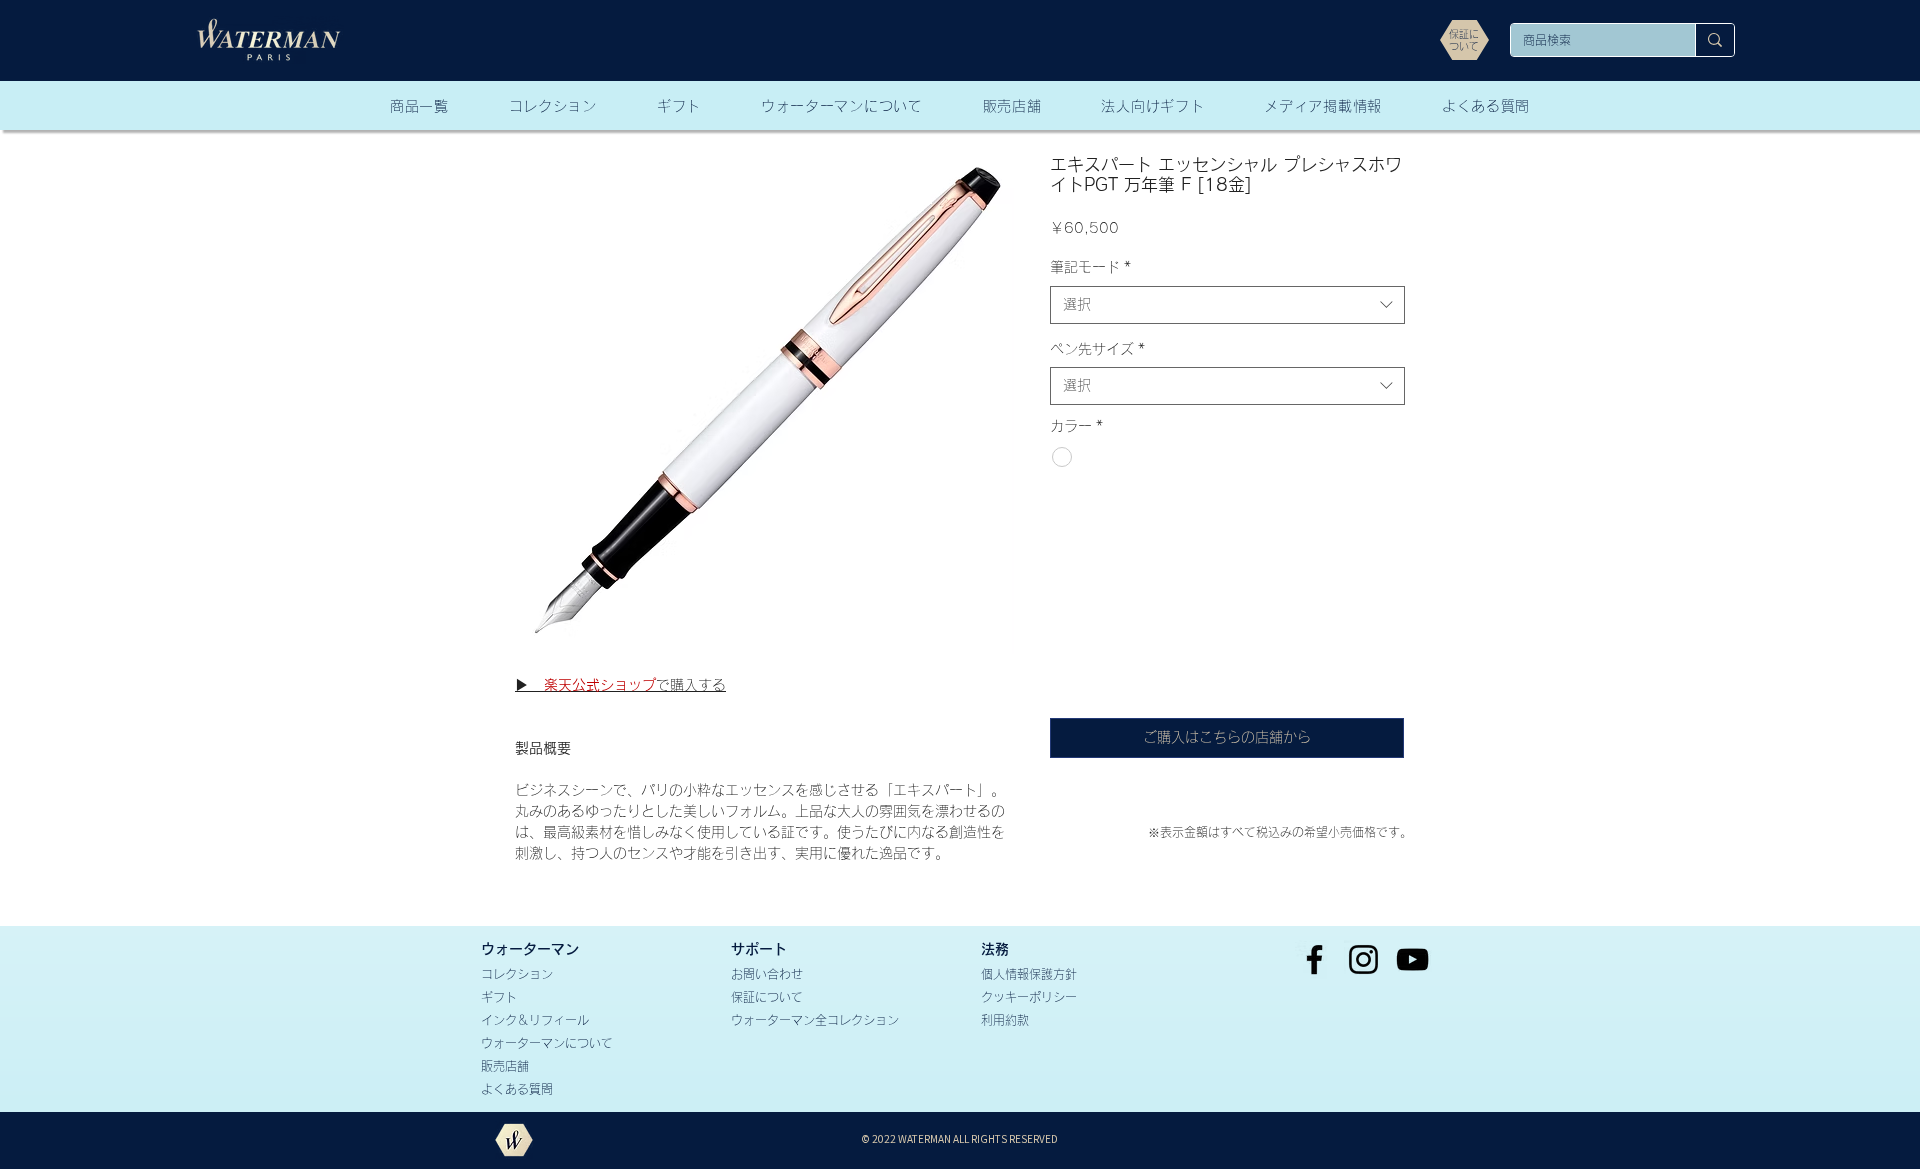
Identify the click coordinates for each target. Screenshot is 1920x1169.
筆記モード (1090, 267)
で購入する (620, 685)
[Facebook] (1314, 959)
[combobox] (1227, 305)
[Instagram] (1363, 959)
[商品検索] (1714, 40)
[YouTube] (1412, 959)
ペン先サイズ (1097, 349)
